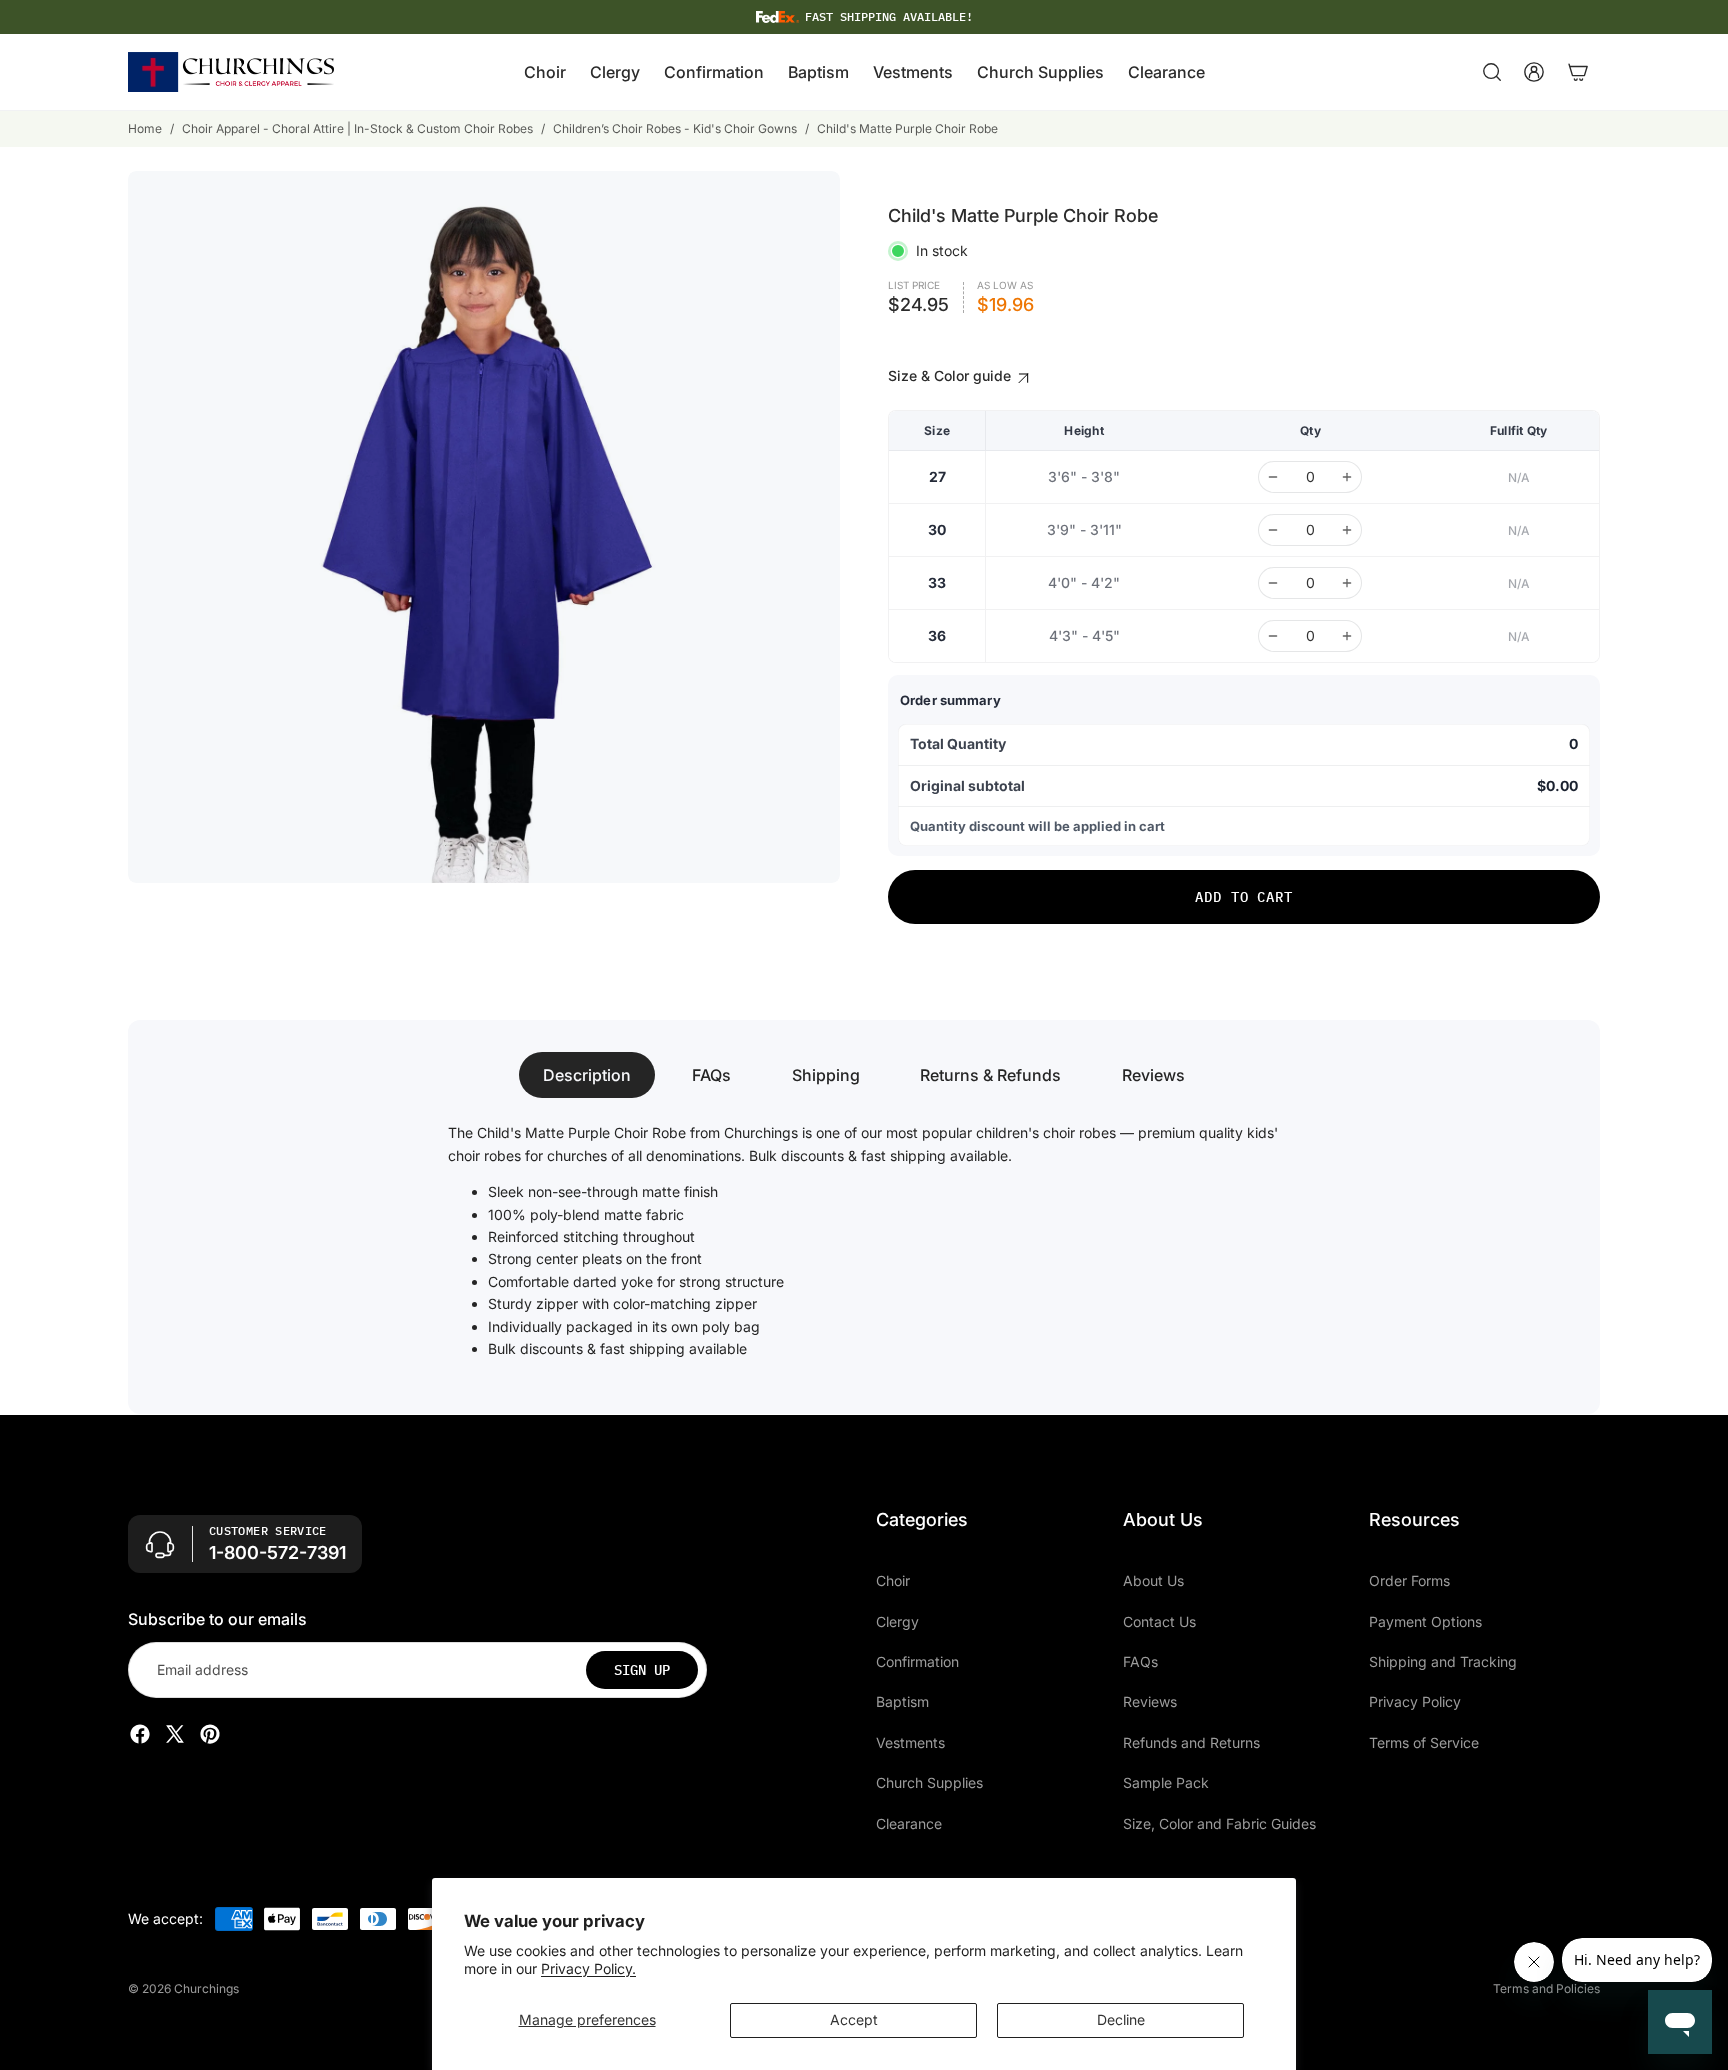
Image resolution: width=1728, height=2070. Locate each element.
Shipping (826, 1075)
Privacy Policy (1415, 1701)
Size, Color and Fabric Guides (1219, 1822)
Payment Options (1425, 1620)
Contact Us (1159, 1620)
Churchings (206, 1988)
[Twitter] (175, 1734)
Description (587, 1075)
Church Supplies (929, 1782)
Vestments (910, 1742)
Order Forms (1409, 1580)
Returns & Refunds (990, 1075)
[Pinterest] (210, 1734)
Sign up (642, 1670)
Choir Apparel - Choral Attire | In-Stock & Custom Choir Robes (357, 128)
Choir (893, 1580)
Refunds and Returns (1191, 1742)
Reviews (1153, 1075)
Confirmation (917, 1661)
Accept (854, 2019)
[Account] (1534, 72)
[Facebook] (140, 1734)
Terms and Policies (1546, 1988)
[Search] (1492, 72)
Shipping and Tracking (1443, 1661)
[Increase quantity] (1347, 477)
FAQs (711, 1075)
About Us (1153, 1580)
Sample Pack (1166, 1782)
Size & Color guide (951, 375)
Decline (1121, 2019)
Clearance (909, 1822)
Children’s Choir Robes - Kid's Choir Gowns (675, 128)
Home (145, 128)
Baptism (902, 1701)
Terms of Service (1424, 1742)
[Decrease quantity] (1273, 477)
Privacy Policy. (588, 1968)
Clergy (897, 1620)
